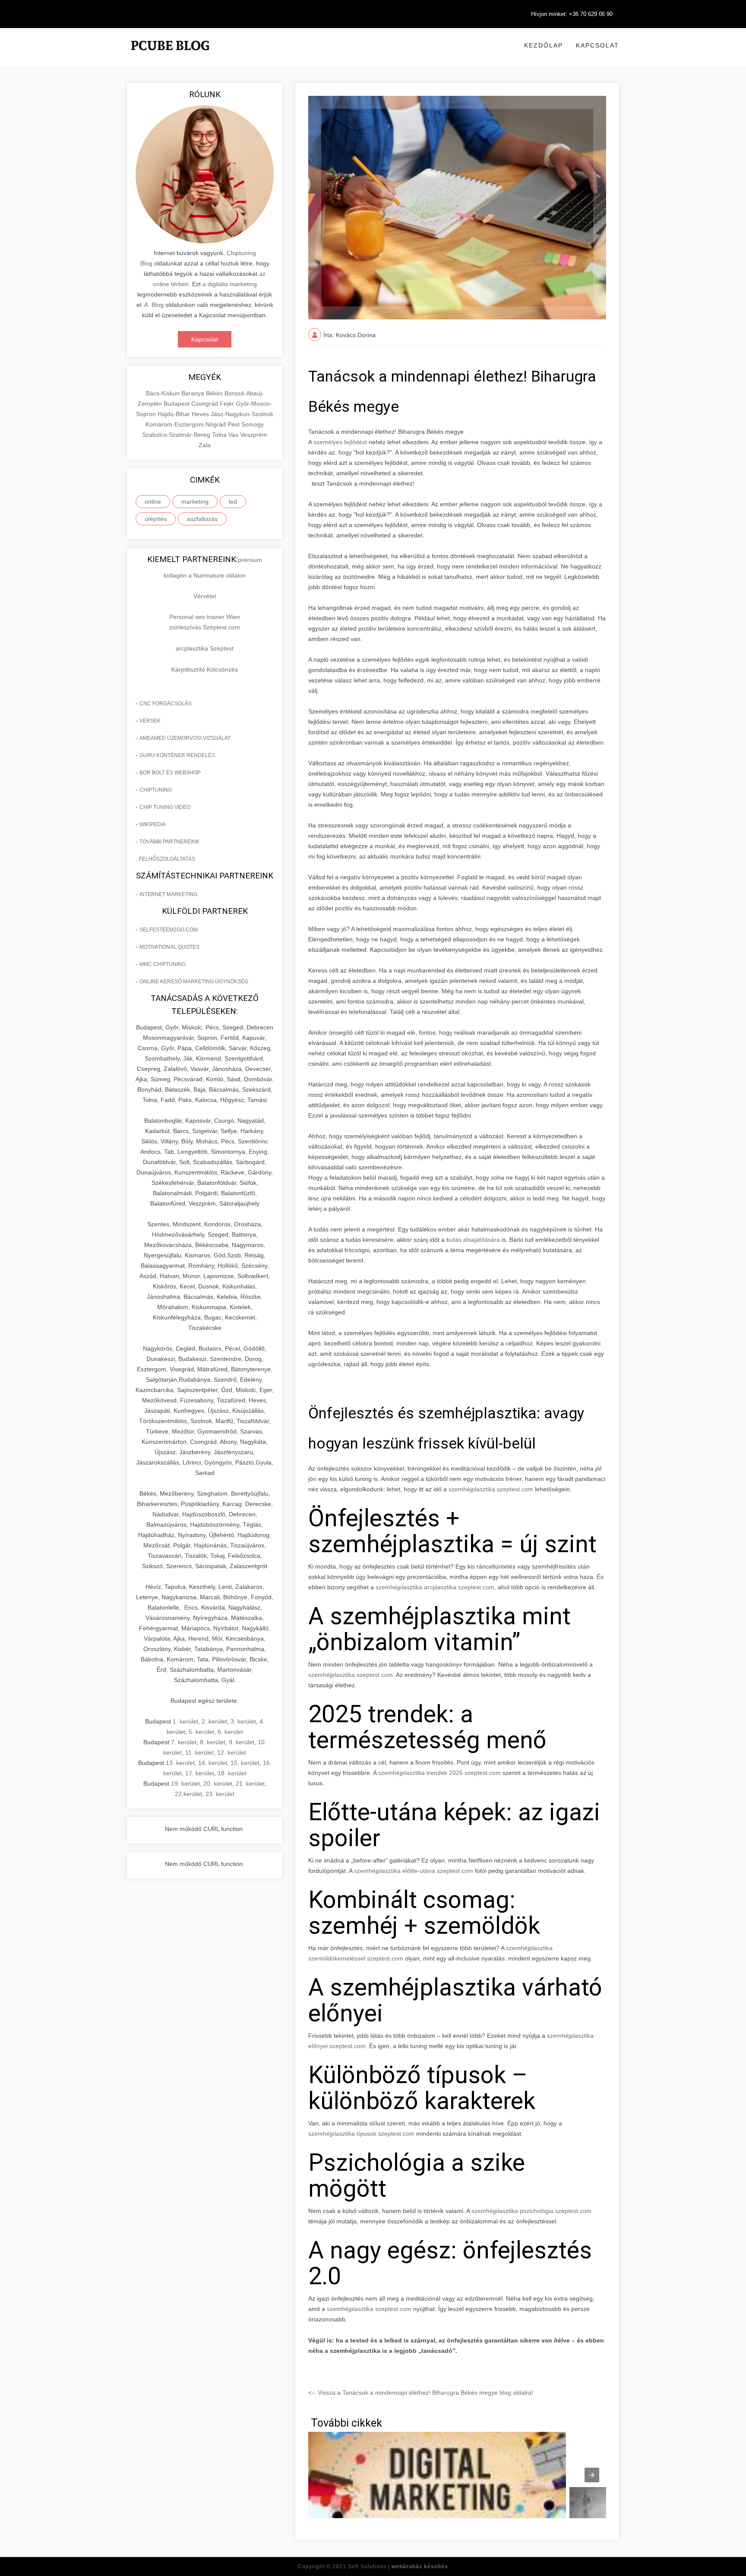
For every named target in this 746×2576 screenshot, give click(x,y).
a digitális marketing (230, 284)
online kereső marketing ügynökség (194, 982)
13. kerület (180, 1763)
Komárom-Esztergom (175, 424)
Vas (234, 435)
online (153, 502)
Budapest (177, 404)
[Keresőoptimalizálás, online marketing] (170, 56)
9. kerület (242, 1742)
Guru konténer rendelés (177, 755)
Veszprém (254, 435)
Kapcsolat (597, 45)
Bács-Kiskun (164, 393)
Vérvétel (205, 596)
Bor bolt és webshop (170, 773)
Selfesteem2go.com (169, 930)
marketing (195, 502)
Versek (150, 721)
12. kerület (232, 1752)
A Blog (154, 305)
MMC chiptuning (163, 964)
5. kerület (201, 1732)
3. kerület (243, 1721)
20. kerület (218, 1784)
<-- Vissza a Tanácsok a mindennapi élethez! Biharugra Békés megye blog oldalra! (421, 2393)
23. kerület (220, 1794)
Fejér (228, 404)
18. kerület (232, 1773)
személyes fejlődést (340, 442)
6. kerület (230, 1732)
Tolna (220, 435)
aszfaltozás (202, 519)
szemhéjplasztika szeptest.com (491, 1489)
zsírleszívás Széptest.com (205, 627)
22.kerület (188, 1794)
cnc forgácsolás (166, 704)
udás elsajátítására (474, 1240)
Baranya (194, 393)
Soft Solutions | (398, 2567)
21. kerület (250, 1784)
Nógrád (217, 424)
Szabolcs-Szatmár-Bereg (177, 435)
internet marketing (168, 894)
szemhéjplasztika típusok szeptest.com (361, 2134)
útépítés (156, 519)
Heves (201, 414)
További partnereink (169, 842)
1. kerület (185, 1721)
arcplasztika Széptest (205, 648)
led (233, 502)
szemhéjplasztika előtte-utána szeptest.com (414, 1871)
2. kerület (214, 1721)
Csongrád (205, 404)
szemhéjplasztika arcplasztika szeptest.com (435, 1587)
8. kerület (213, 1742)
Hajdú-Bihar (175, 414)
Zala (205, 445)
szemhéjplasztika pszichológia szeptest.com (531, 2211)
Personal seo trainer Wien (205, 617)
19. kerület (185, 1784)
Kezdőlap (544, 45)
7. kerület (184, 1742)
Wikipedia (153, 824)
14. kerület (213, 1763)
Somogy (253, 424)
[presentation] (592, 2475)
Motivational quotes (169, 947)
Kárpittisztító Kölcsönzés (205, 669)
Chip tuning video (165, 807)
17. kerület (200, 1773)
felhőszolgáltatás (167, 859)
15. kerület (245, 1763)
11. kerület (199, 1752)
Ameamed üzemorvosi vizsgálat (185, 738)
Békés (215, 393)
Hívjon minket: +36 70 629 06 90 (572, 14)
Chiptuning (156, 790)
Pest (234, 424)
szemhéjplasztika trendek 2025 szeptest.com (439, 1773)
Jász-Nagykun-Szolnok (242, 414)
